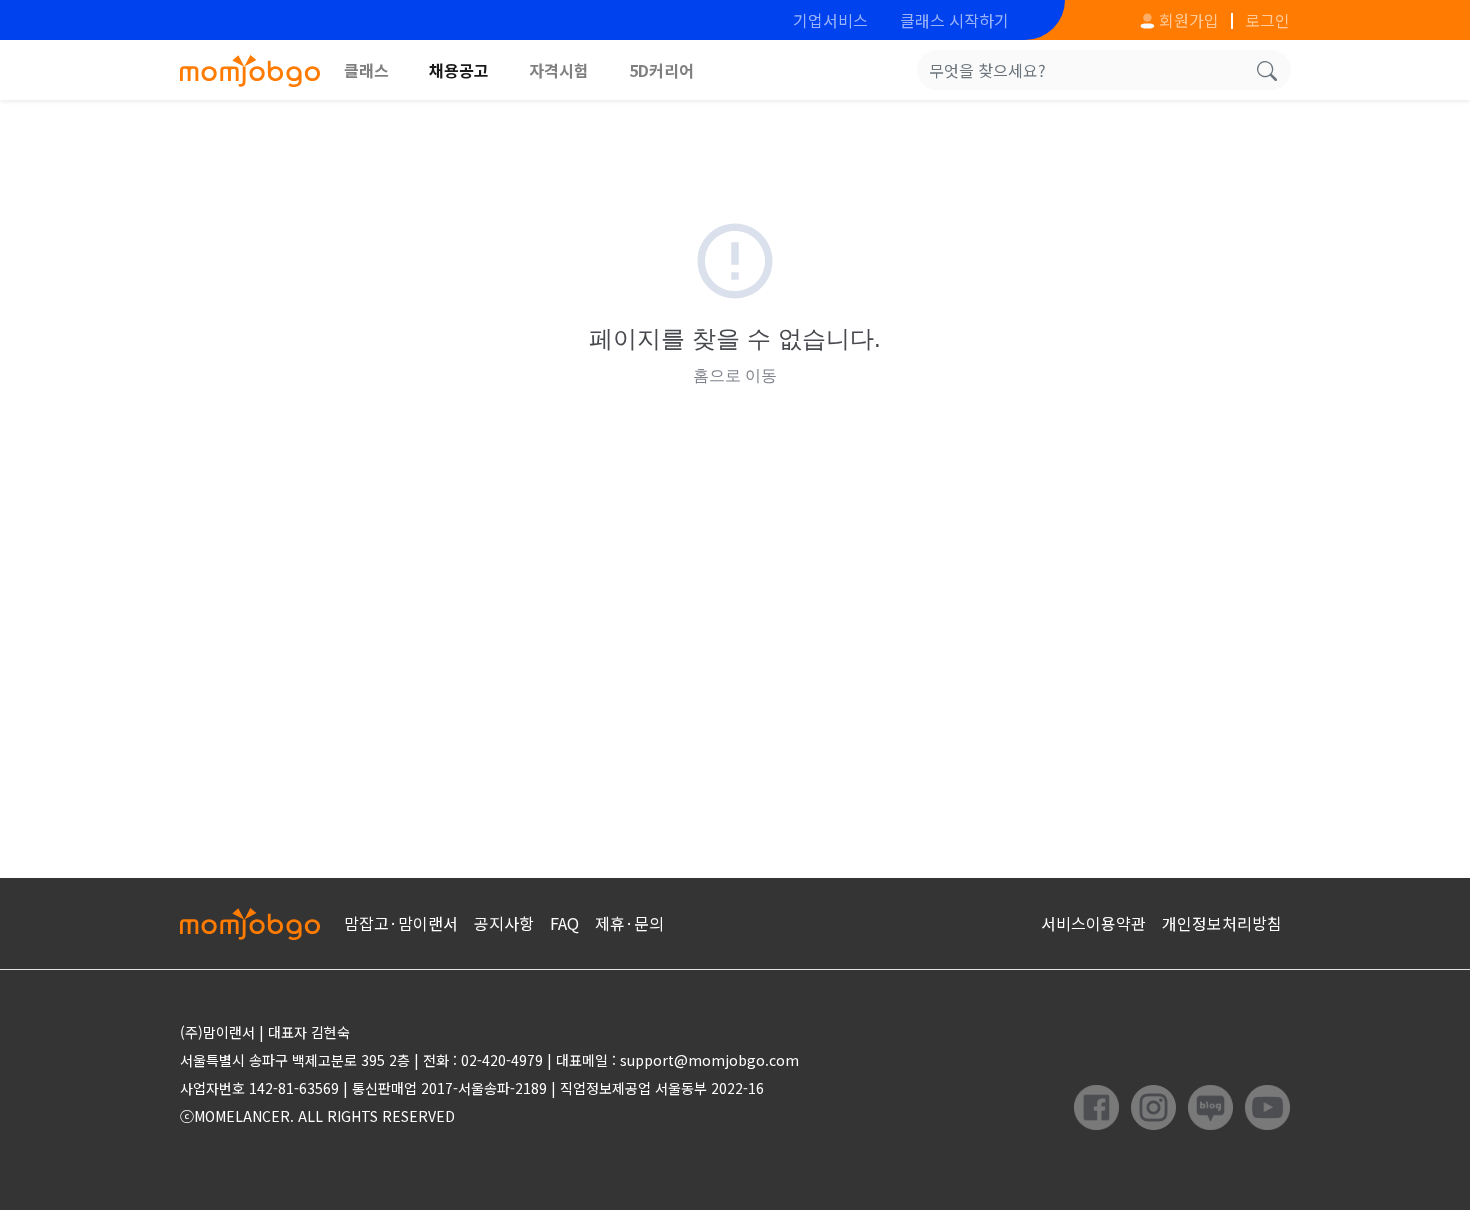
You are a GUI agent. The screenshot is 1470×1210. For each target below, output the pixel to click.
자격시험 (559, 70)
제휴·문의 (629, 923)
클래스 (366, 70)
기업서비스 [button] (830, 20)
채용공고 (459, 70)
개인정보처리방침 (1222, 923)
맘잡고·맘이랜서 (401, 923)
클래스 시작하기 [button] (954, 20)
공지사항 (504, 923)
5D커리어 (661, 70)
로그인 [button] (1267, 20)
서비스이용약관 (1093, 923)
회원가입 (1187, 20)
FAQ (564, 923)
